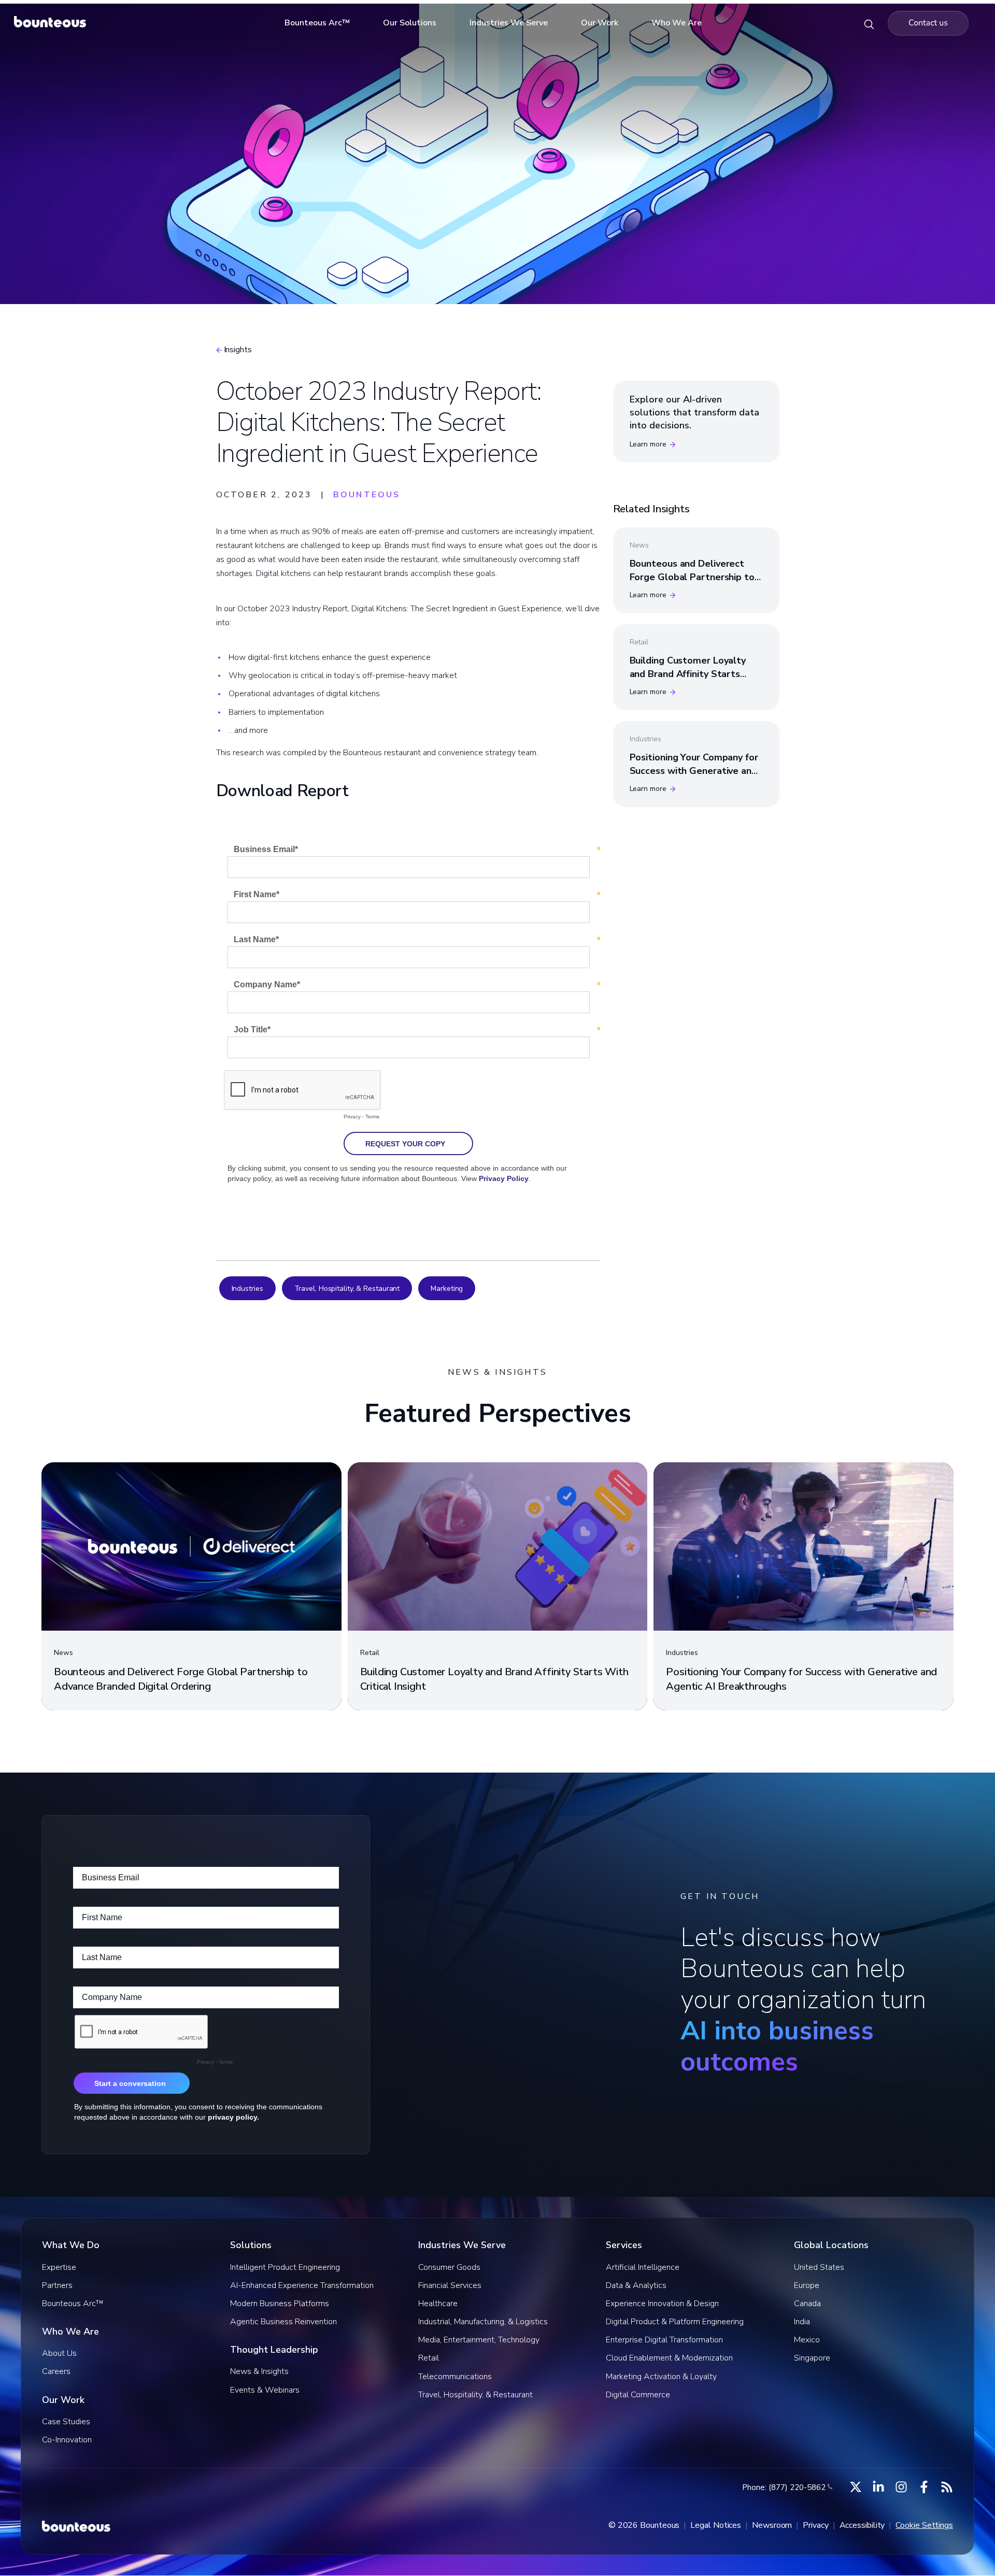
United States (819, 2267)
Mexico (807, 2340)
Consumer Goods (449, 2267)
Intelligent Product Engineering (285, 2267)
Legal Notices (716, 2525)
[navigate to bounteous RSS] (947, 2487)
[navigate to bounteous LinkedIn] (878, 2487)
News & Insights (259, 2371)
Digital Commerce (638, 2395)
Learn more (648, 444)
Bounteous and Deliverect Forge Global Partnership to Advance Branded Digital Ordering (692, 583)
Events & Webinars (265, 2390)
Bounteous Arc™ (317, 23)
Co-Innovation (67, 2440)
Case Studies (66, 2422)
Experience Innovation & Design (662, 2304)
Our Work (600, 23)
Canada (807, 2304)
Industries (247, 1289)
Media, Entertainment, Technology (479, 2340)
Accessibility (862, 2525)
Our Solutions (410, 23)
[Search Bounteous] (869, 23)
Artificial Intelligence (643, 2267)
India (802, 2322)
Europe (807, 2285)
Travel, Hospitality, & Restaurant (347, 1289)
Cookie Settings (924, 2525)
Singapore (812, 2358)
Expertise (59, 2267)
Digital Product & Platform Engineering (675, 2322)
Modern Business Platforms (280, 2304)
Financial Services (450, 2285)
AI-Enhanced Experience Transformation (302, 2285)
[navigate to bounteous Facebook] (924, 2487)
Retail (429, 2358)
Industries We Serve (509, 23)
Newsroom (772, 2525)
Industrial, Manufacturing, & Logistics (483, 2322)
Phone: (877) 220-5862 (784, 2487)
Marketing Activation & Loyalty (661, 2377)
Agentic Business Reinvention (283, 2322)
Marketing (447, 1289)
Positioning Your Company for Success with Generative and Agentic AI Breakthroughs (694, 770)
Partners (57, 2285)
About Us (59, 2353)
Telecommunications (455, 2377)
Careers (56, 2371)
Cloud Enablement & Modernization (669, 2358)
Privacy (815, 2525)
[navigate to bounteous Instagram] (901, 2487)
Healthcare (438, 2304)
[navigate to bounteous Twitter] (856, 2487)
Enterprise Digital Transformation (664, 2340)
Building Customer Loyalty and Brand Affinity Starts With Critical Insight (688, 673)
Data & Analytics (636, 2285)
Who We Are (677, 23)
